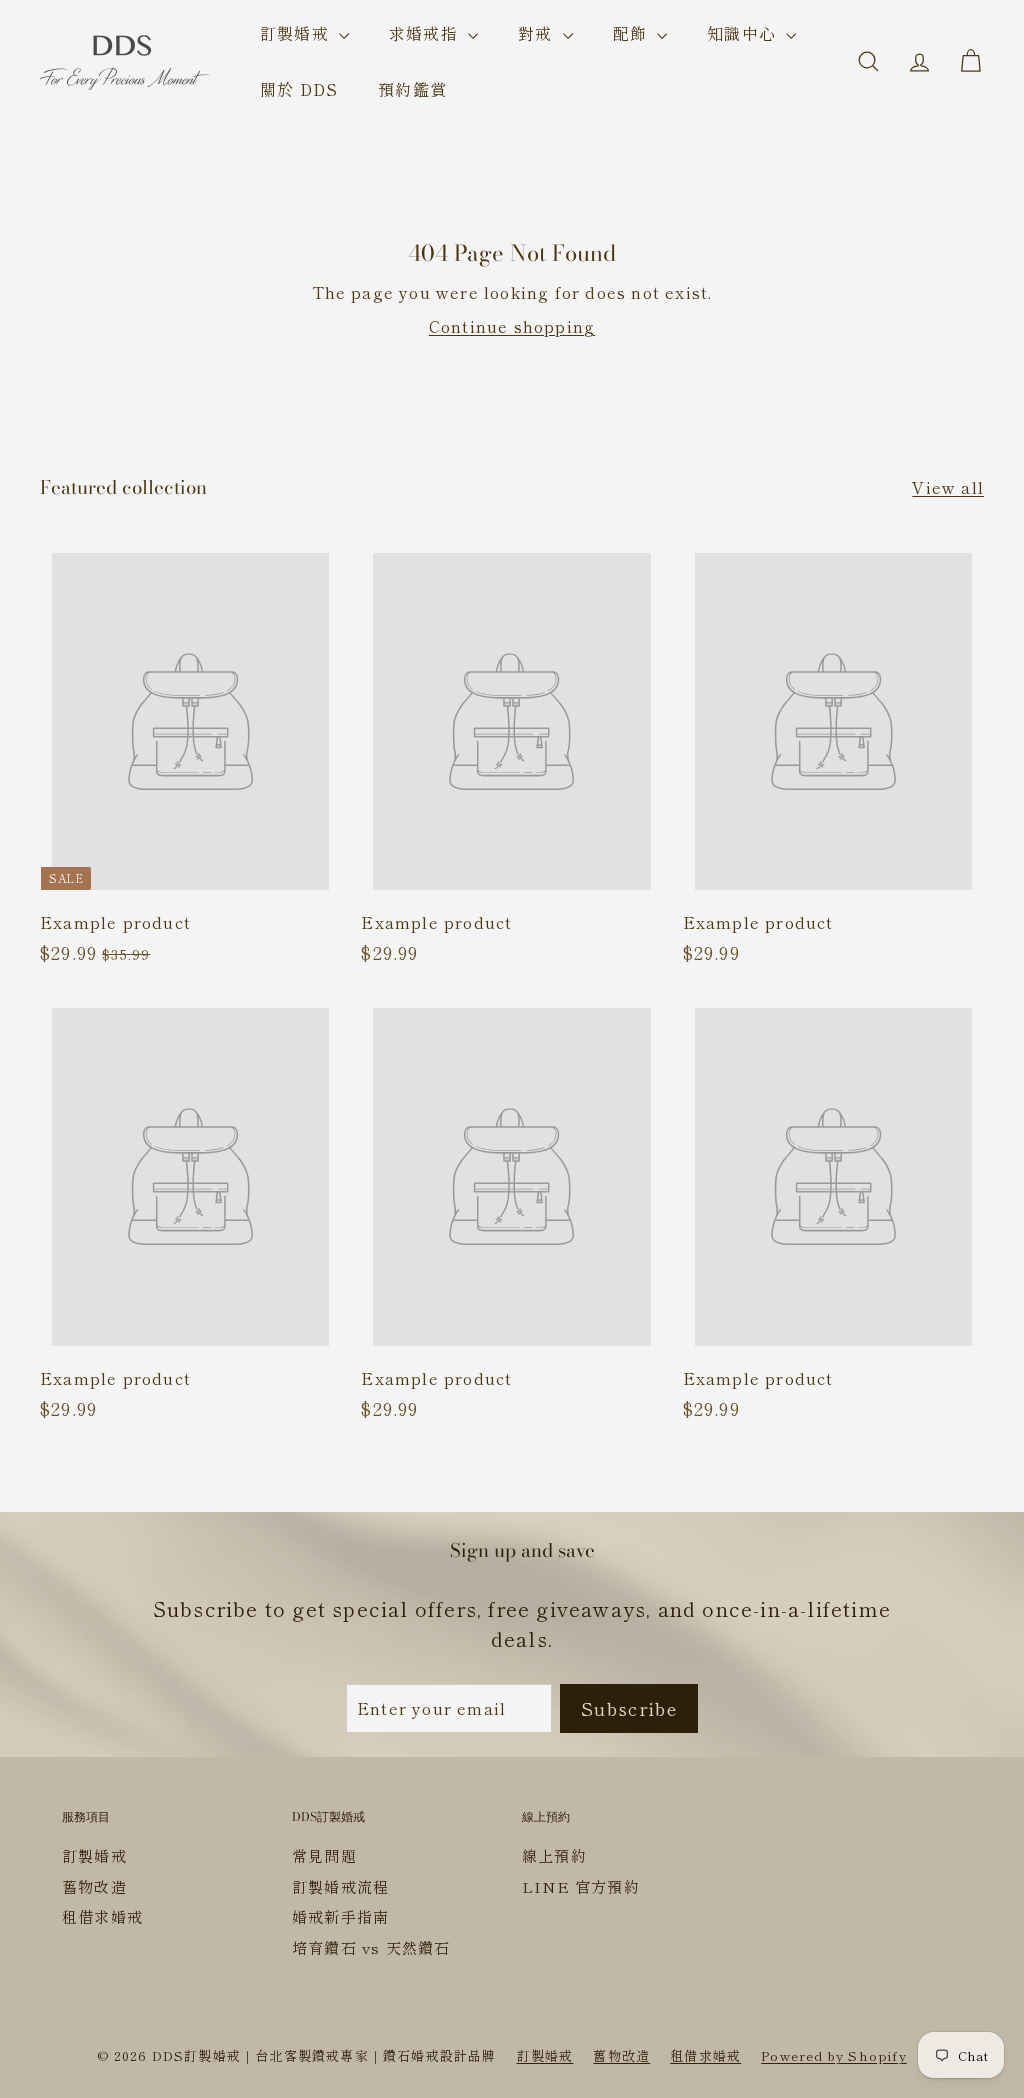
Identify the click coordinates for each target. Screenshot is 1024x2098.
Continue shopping (512, 326)
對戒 (538, 33)
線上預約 (554, 1855)
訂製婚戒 (297, 33)
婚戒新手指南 (340, 1916)
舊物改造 (94, 1886)
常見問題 (324, 1855)
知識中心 (744, 33)
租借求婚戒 (102, 1916)
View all (948, 487)
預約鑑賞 (412, 89)
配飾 (633, 33)
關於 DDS (299, 89)
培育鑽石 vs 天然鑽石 (371, 1947)
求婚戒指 (426, 33)
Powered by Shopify (834, 2055)
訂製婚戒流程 (340, 1886)
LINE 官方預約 (581, 1886)
